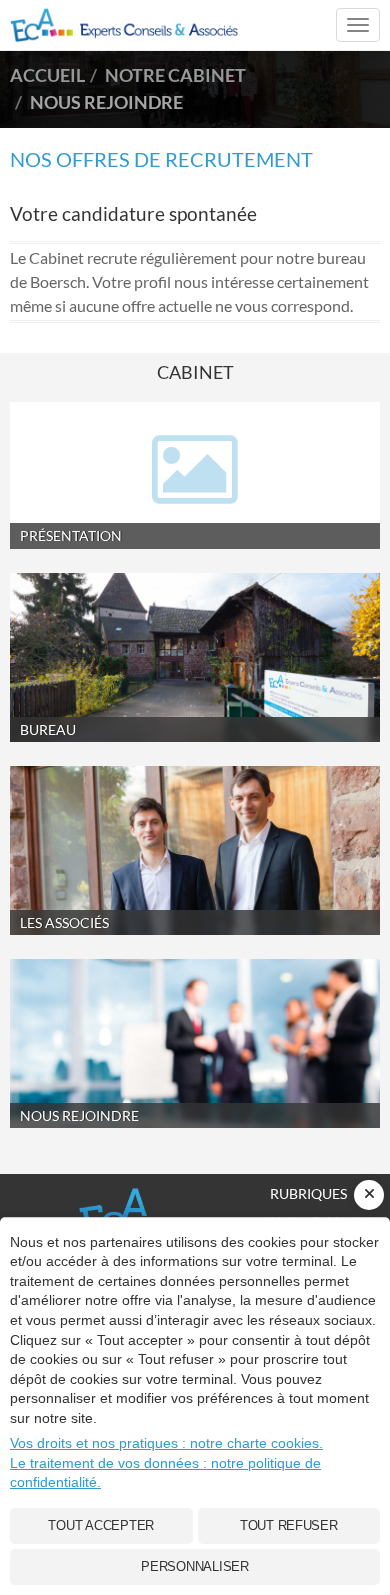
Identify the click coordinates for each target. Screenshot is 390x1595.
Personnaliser (195, 1566)
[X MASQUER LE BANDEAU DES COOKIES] (369, 1195)
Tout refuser (289, 1525)
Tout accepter (101, 1525)
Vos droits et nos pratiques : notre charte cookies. (166, 1443)
